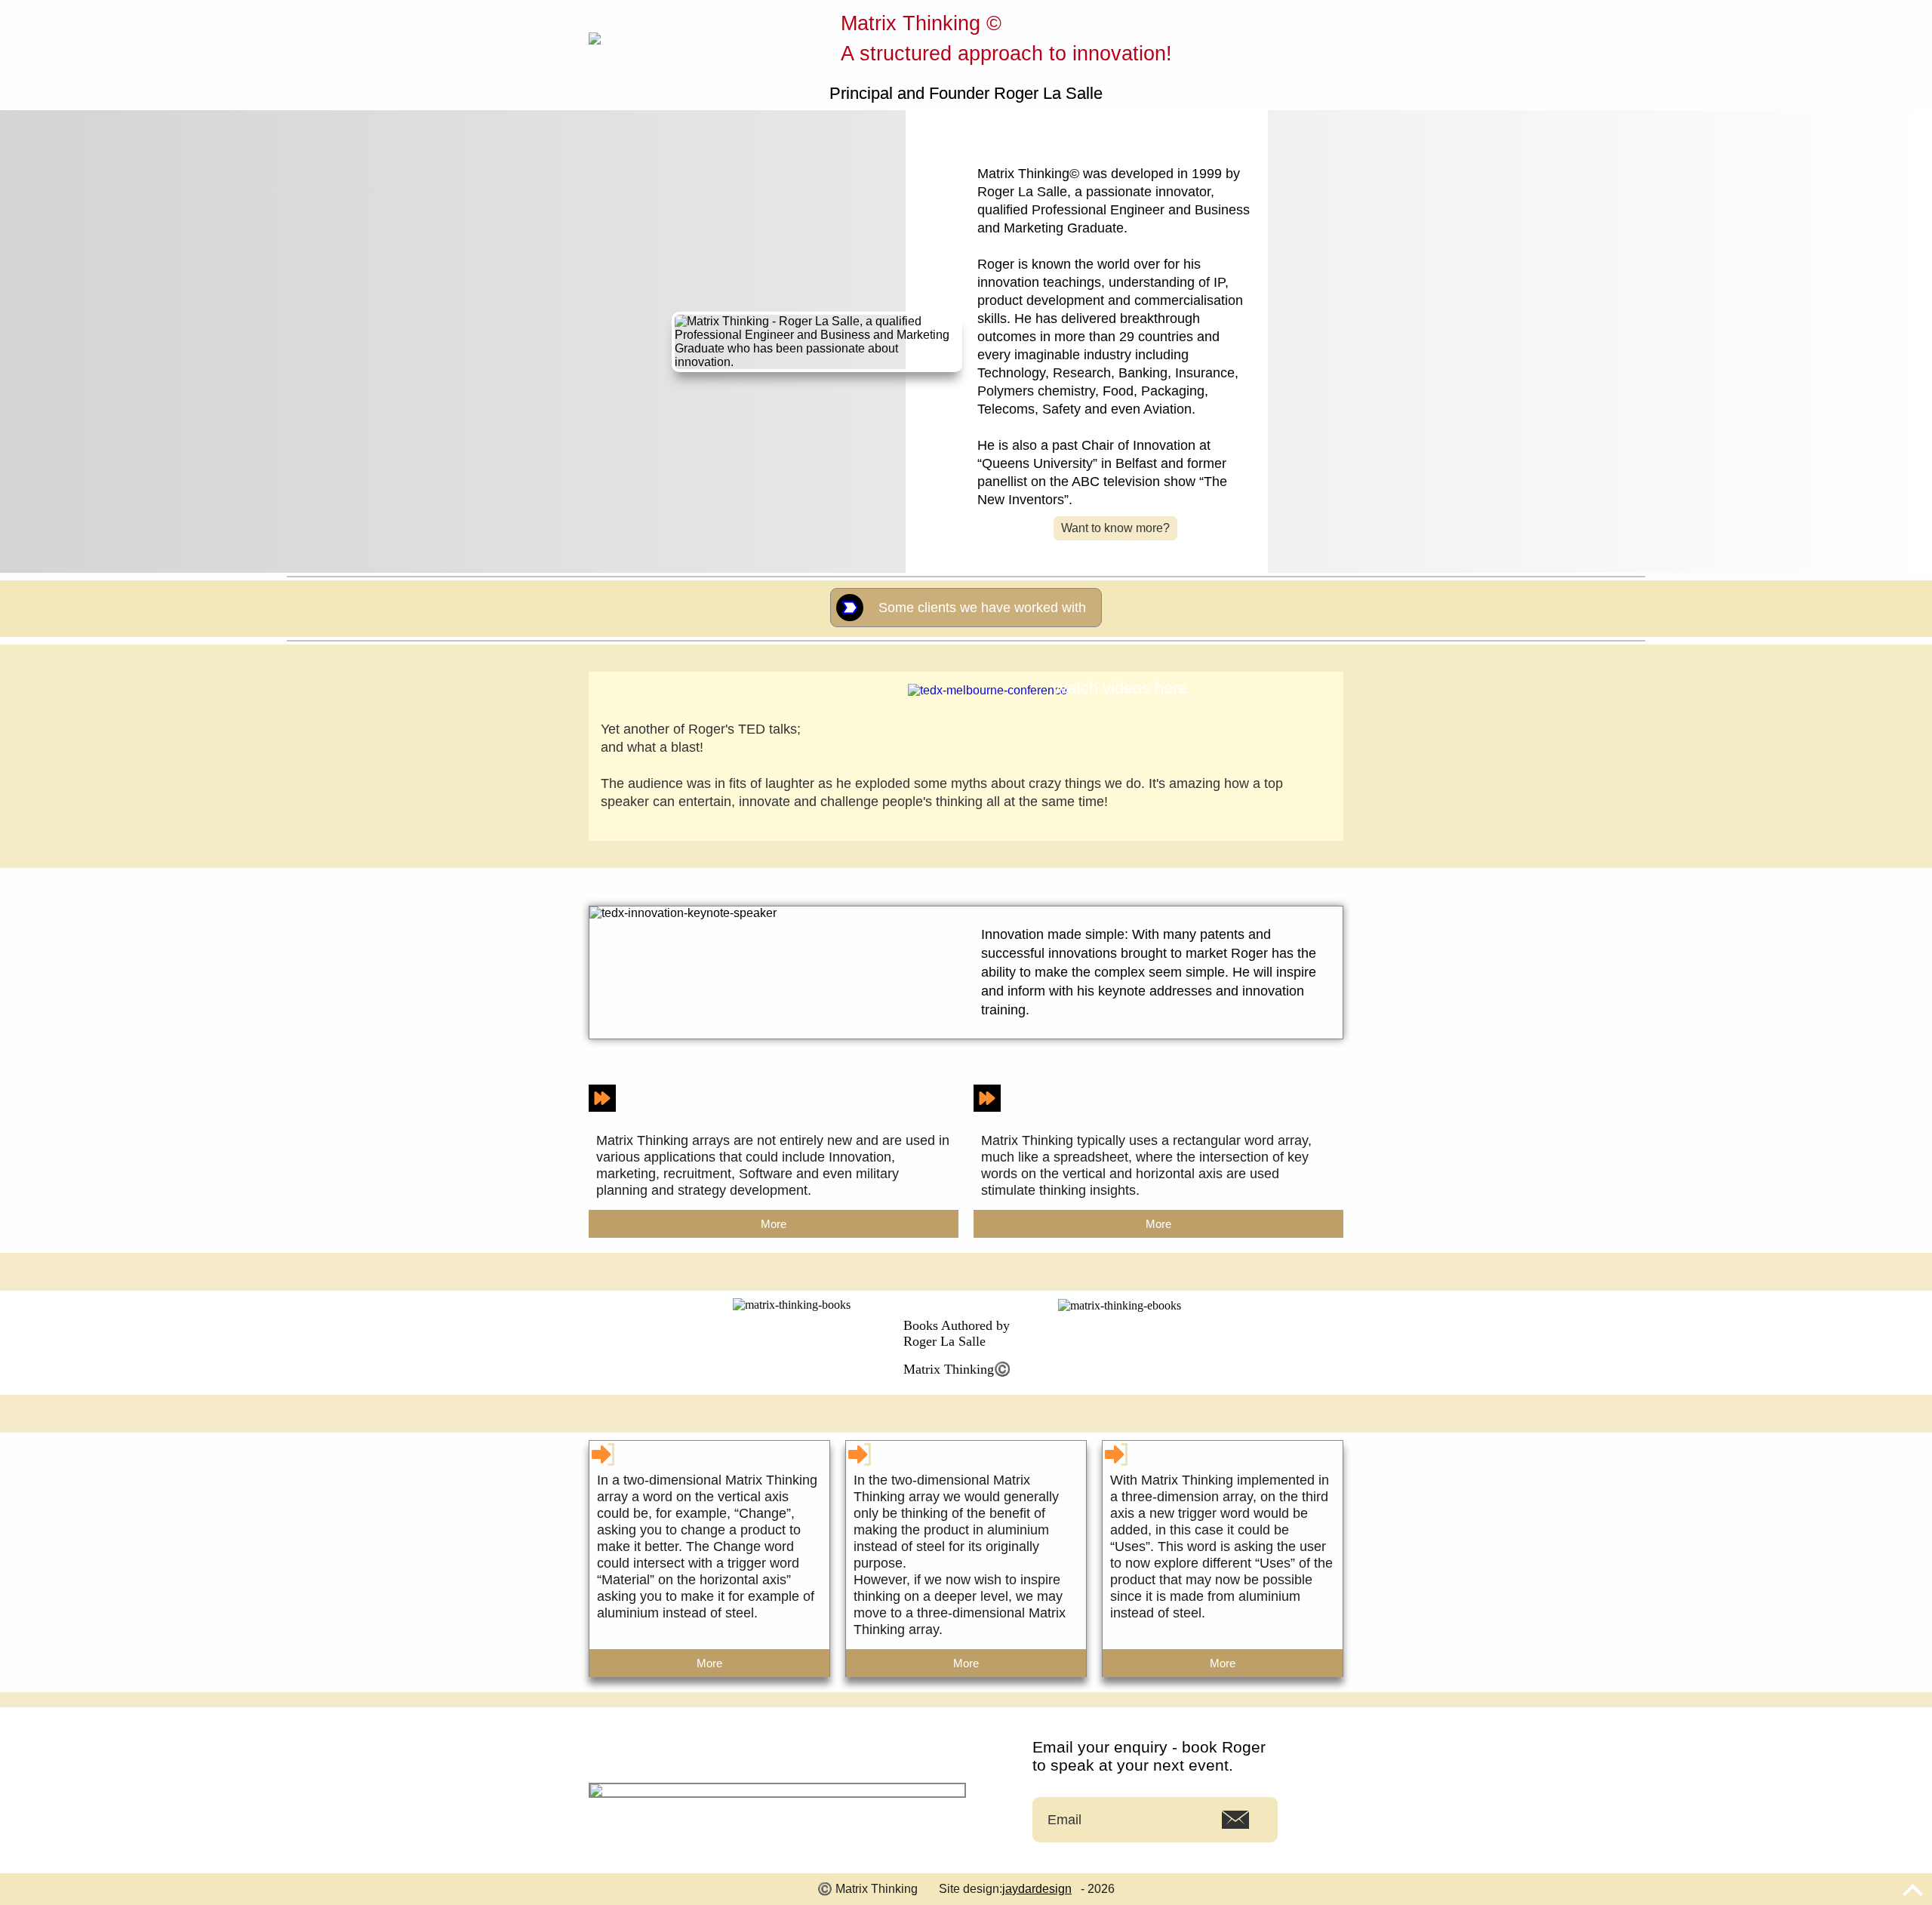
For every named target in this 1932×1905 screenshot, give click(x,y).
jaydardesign (1037, 1889)
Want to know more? (1115, 528)
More (774, 1224)
